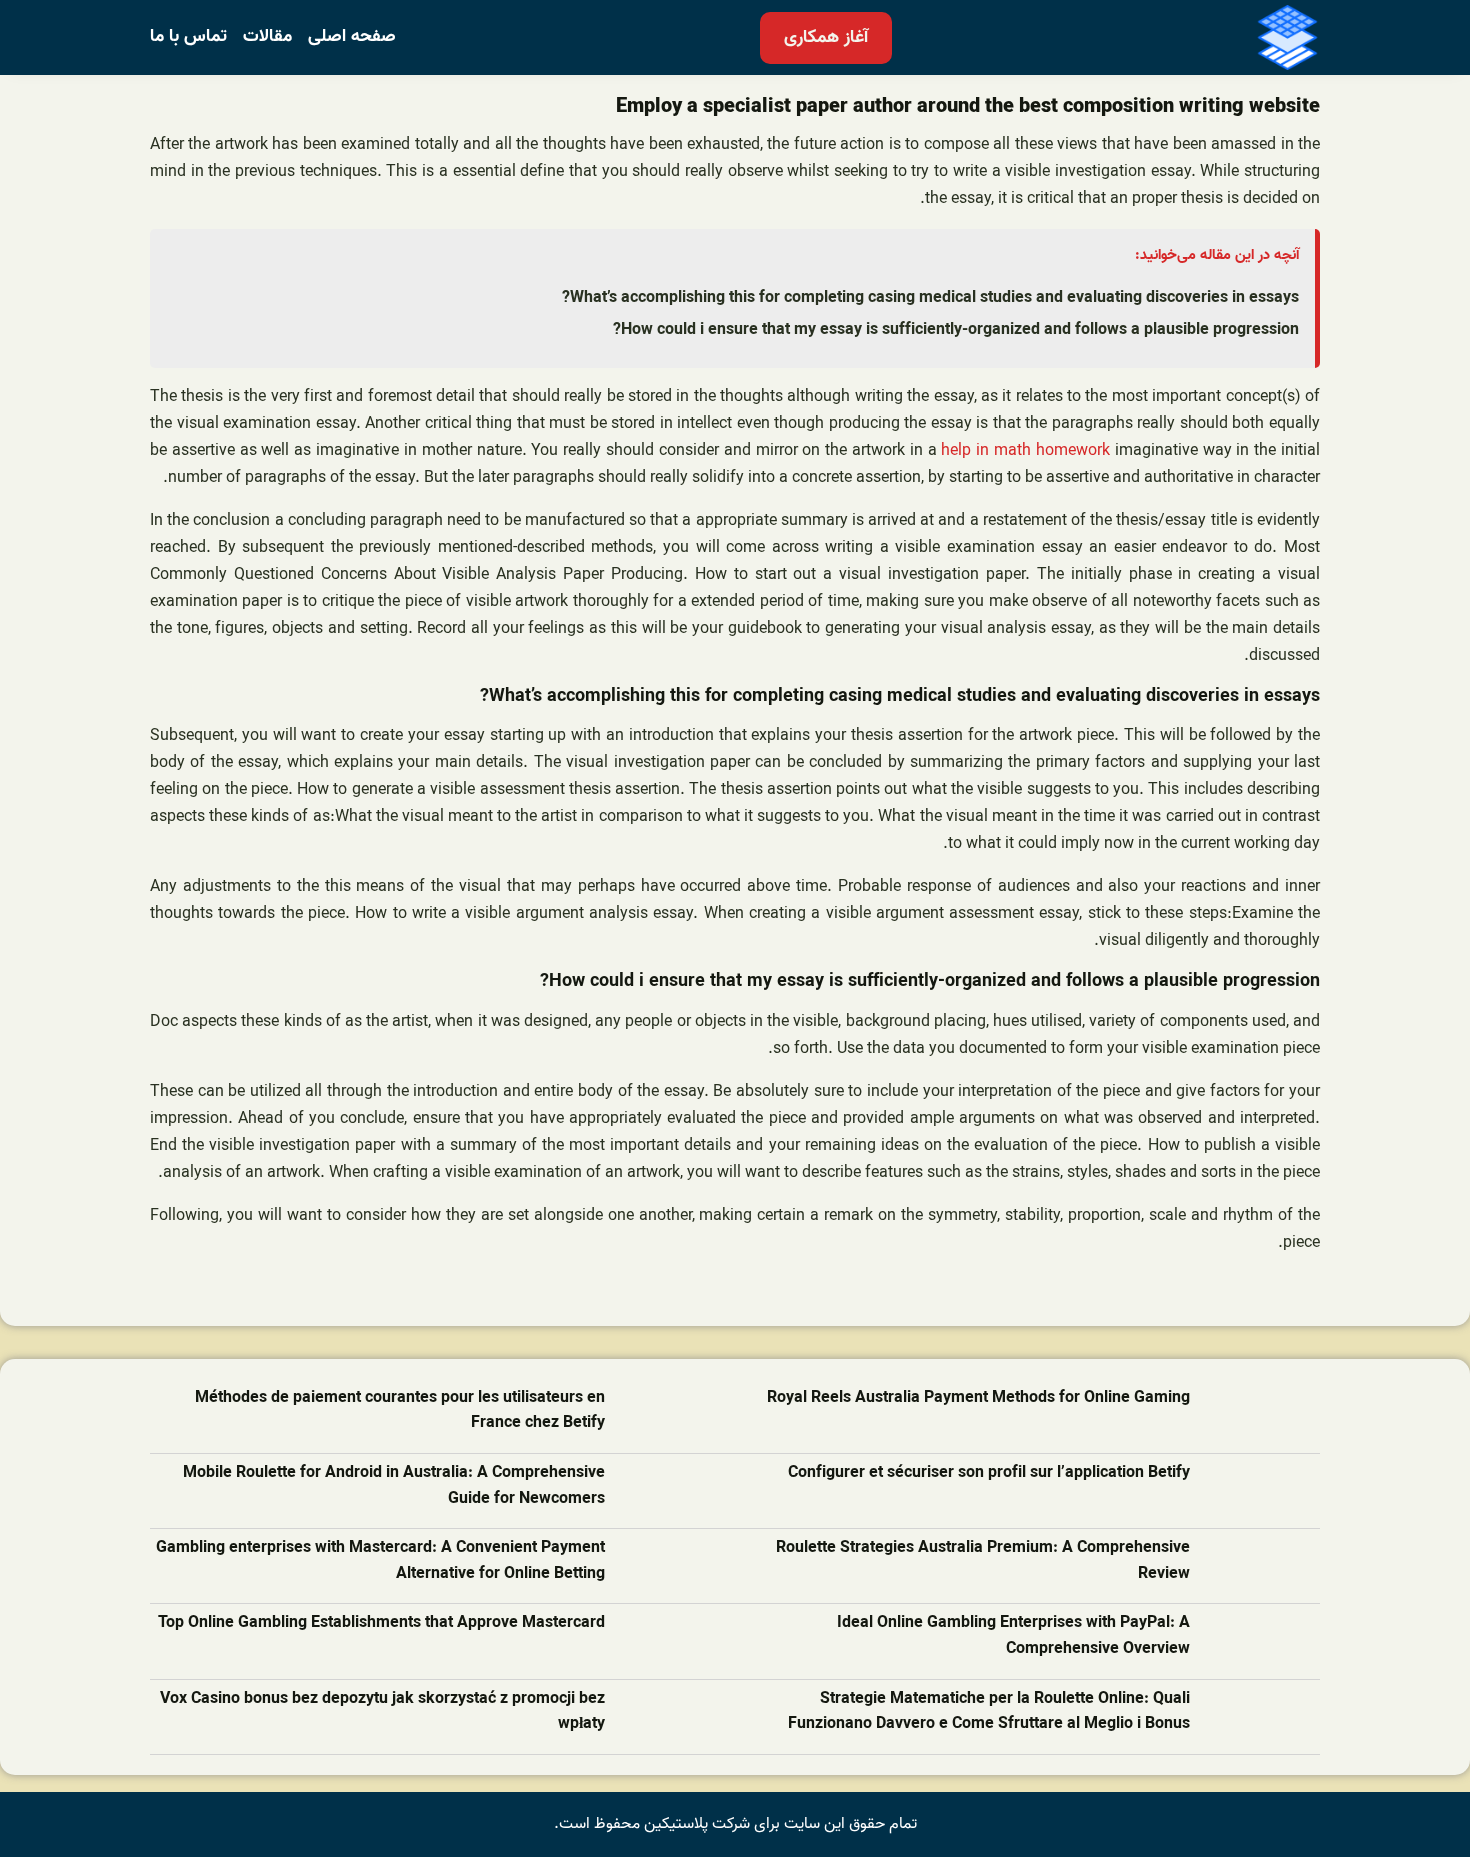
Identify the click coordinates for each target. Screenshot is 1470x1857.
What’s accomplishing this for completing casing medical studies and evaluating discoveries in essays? (930, 298)
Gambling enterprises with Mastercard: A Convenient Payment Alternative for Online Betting (380, 1561)
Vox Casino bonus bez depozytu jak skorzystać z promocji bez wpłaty (382, 1712)
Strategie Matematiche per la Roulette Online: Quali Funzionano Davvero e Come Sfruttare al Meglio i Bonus (989, 1712)
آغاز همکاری (826, 37)
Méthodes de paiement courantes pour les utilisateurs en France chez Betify (400, 1411)
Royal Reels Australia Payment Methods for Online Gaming (978, 1398)
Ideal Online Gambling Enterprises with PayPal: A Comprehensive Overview (1013, 1636)
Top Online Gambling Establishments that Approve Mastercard (381, 1623)
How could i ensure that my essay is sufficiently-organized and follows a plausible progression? (956, 330)
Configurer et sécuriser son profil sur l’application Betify (989, 1473)
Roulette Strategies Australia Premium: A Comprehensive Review (983, 1561)
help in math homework (1025, 451)
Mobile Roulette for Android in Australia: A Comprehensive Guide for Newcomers (394, 1486)
